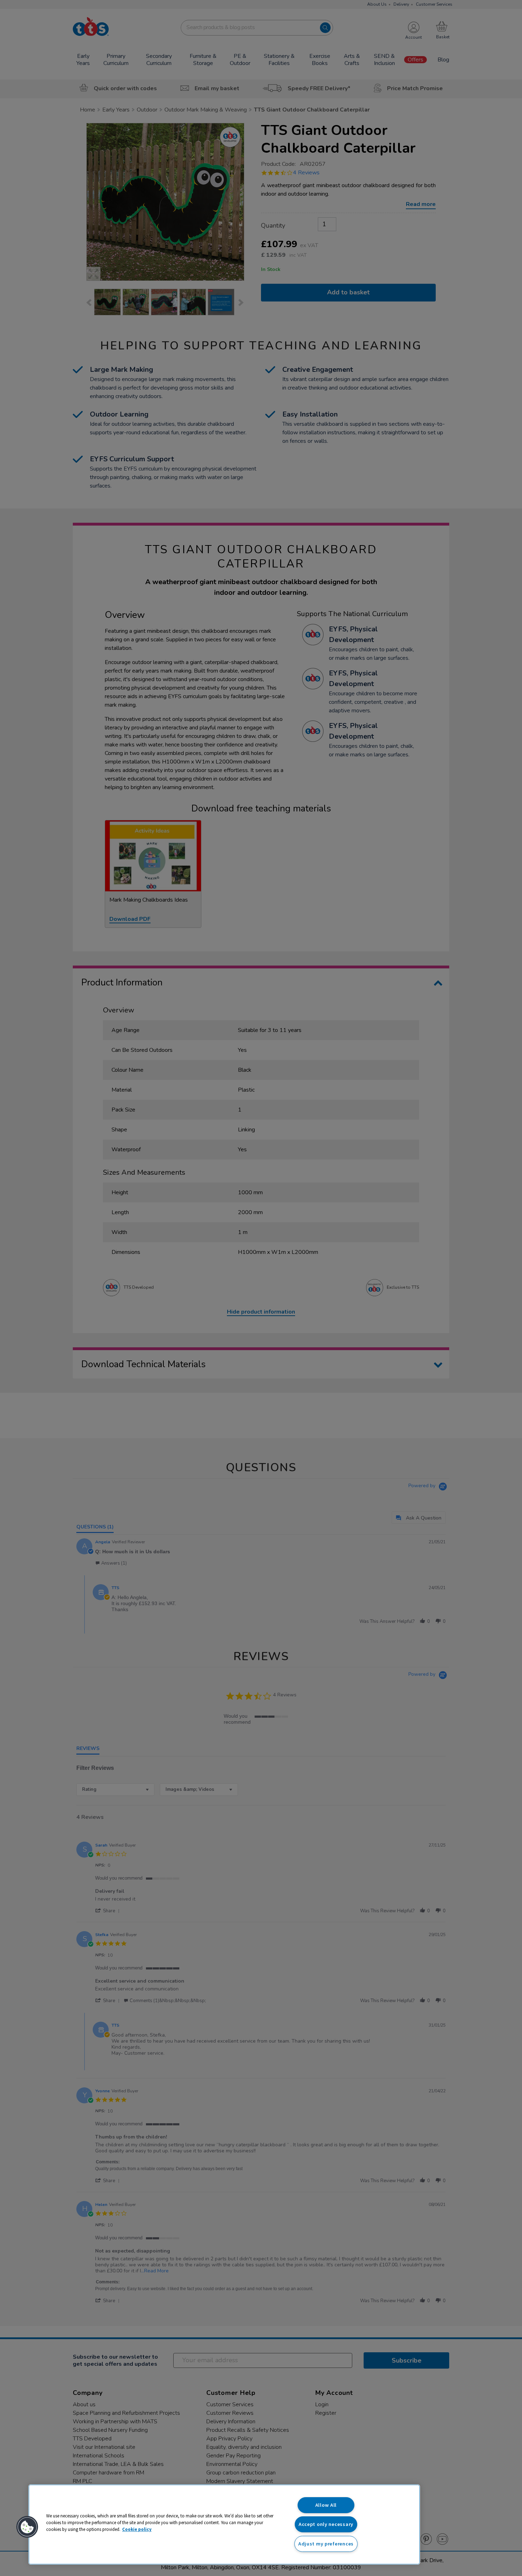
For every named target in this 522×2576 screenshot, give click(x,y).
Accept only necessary (326, 2524)
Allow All (326, 2505)
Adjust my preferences (326, 2544)
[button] (27, 2527)
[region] (224, 2525)
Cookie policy (137, 2529)
